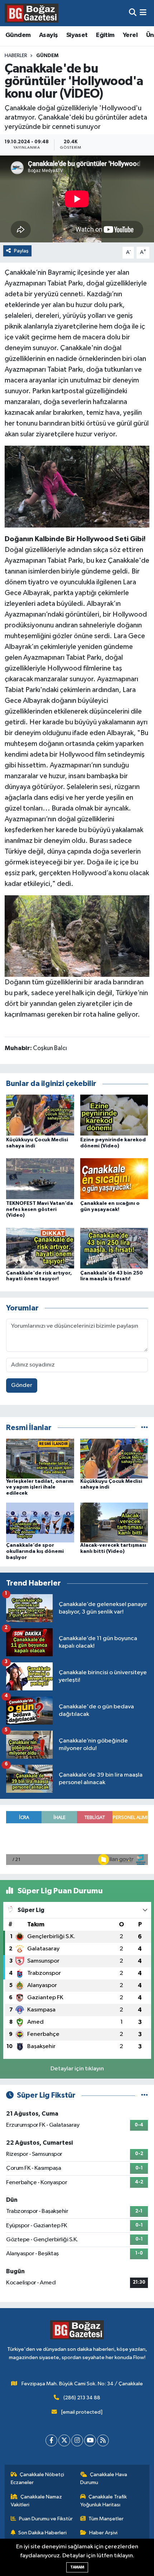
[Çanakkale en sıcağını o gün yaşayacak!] (114, 1178)
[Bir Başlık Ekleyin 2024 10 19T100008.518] (77, 936)
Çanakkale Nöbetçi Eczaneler (38, 2478)
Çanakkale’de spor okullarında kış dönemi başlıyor (35, 1551)
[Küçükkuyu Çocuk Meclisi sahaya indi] (40, 1115)
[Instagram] (77, 2440)
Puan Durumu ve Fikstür (46, 2519)
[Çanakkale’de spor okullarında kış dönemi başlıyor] (40, 1522)
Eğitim (105, 35)
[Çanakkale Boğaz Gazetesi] (32, 13)
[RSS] (103, 2440)
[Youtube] (90, 2440)
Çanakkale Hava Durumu (104, 2478)
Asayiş (48, 35)
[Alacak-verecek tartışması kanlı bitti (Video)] (114, 1522)
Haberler (16, 56)
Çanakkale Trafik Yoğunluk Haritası (104, 2501)
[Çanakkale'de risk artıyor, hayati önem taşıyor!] (40, 1248)
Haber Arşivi (103, 2533)
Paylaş (21, 251)
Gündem (18, 35)
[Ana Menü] (143, 13)
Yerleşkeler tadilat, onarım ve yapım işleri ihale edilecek (40, 1487)
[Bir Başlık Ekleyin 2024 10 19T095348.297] (77, 486)
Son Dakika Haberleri (42, 2533)
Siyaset (77, 35)
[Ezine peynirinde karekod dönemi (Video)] (114, 1115)
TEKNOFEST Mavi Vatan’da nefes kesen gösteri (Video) (40, 1210)
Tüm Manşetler (106, 2519)
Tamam (77, 2567)
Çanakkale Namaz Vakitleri (37, 2501)
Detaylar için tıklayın (77, 2069)
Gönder (22, 1385)
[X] (64, 2440)
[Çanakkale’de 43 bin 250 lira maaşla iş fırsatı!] (114, 1248)
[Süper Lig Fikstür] (145, 2095)
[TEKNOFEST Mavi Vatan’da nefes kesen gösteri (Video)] (40, 1178)
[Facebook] (51, 2440)
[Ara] (133, 13)
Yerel (130, 35)
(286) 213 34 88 (82, 2398)
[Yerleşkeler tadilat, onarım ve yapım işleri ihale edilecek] (40, 1458)
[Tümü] (145, 1428)
